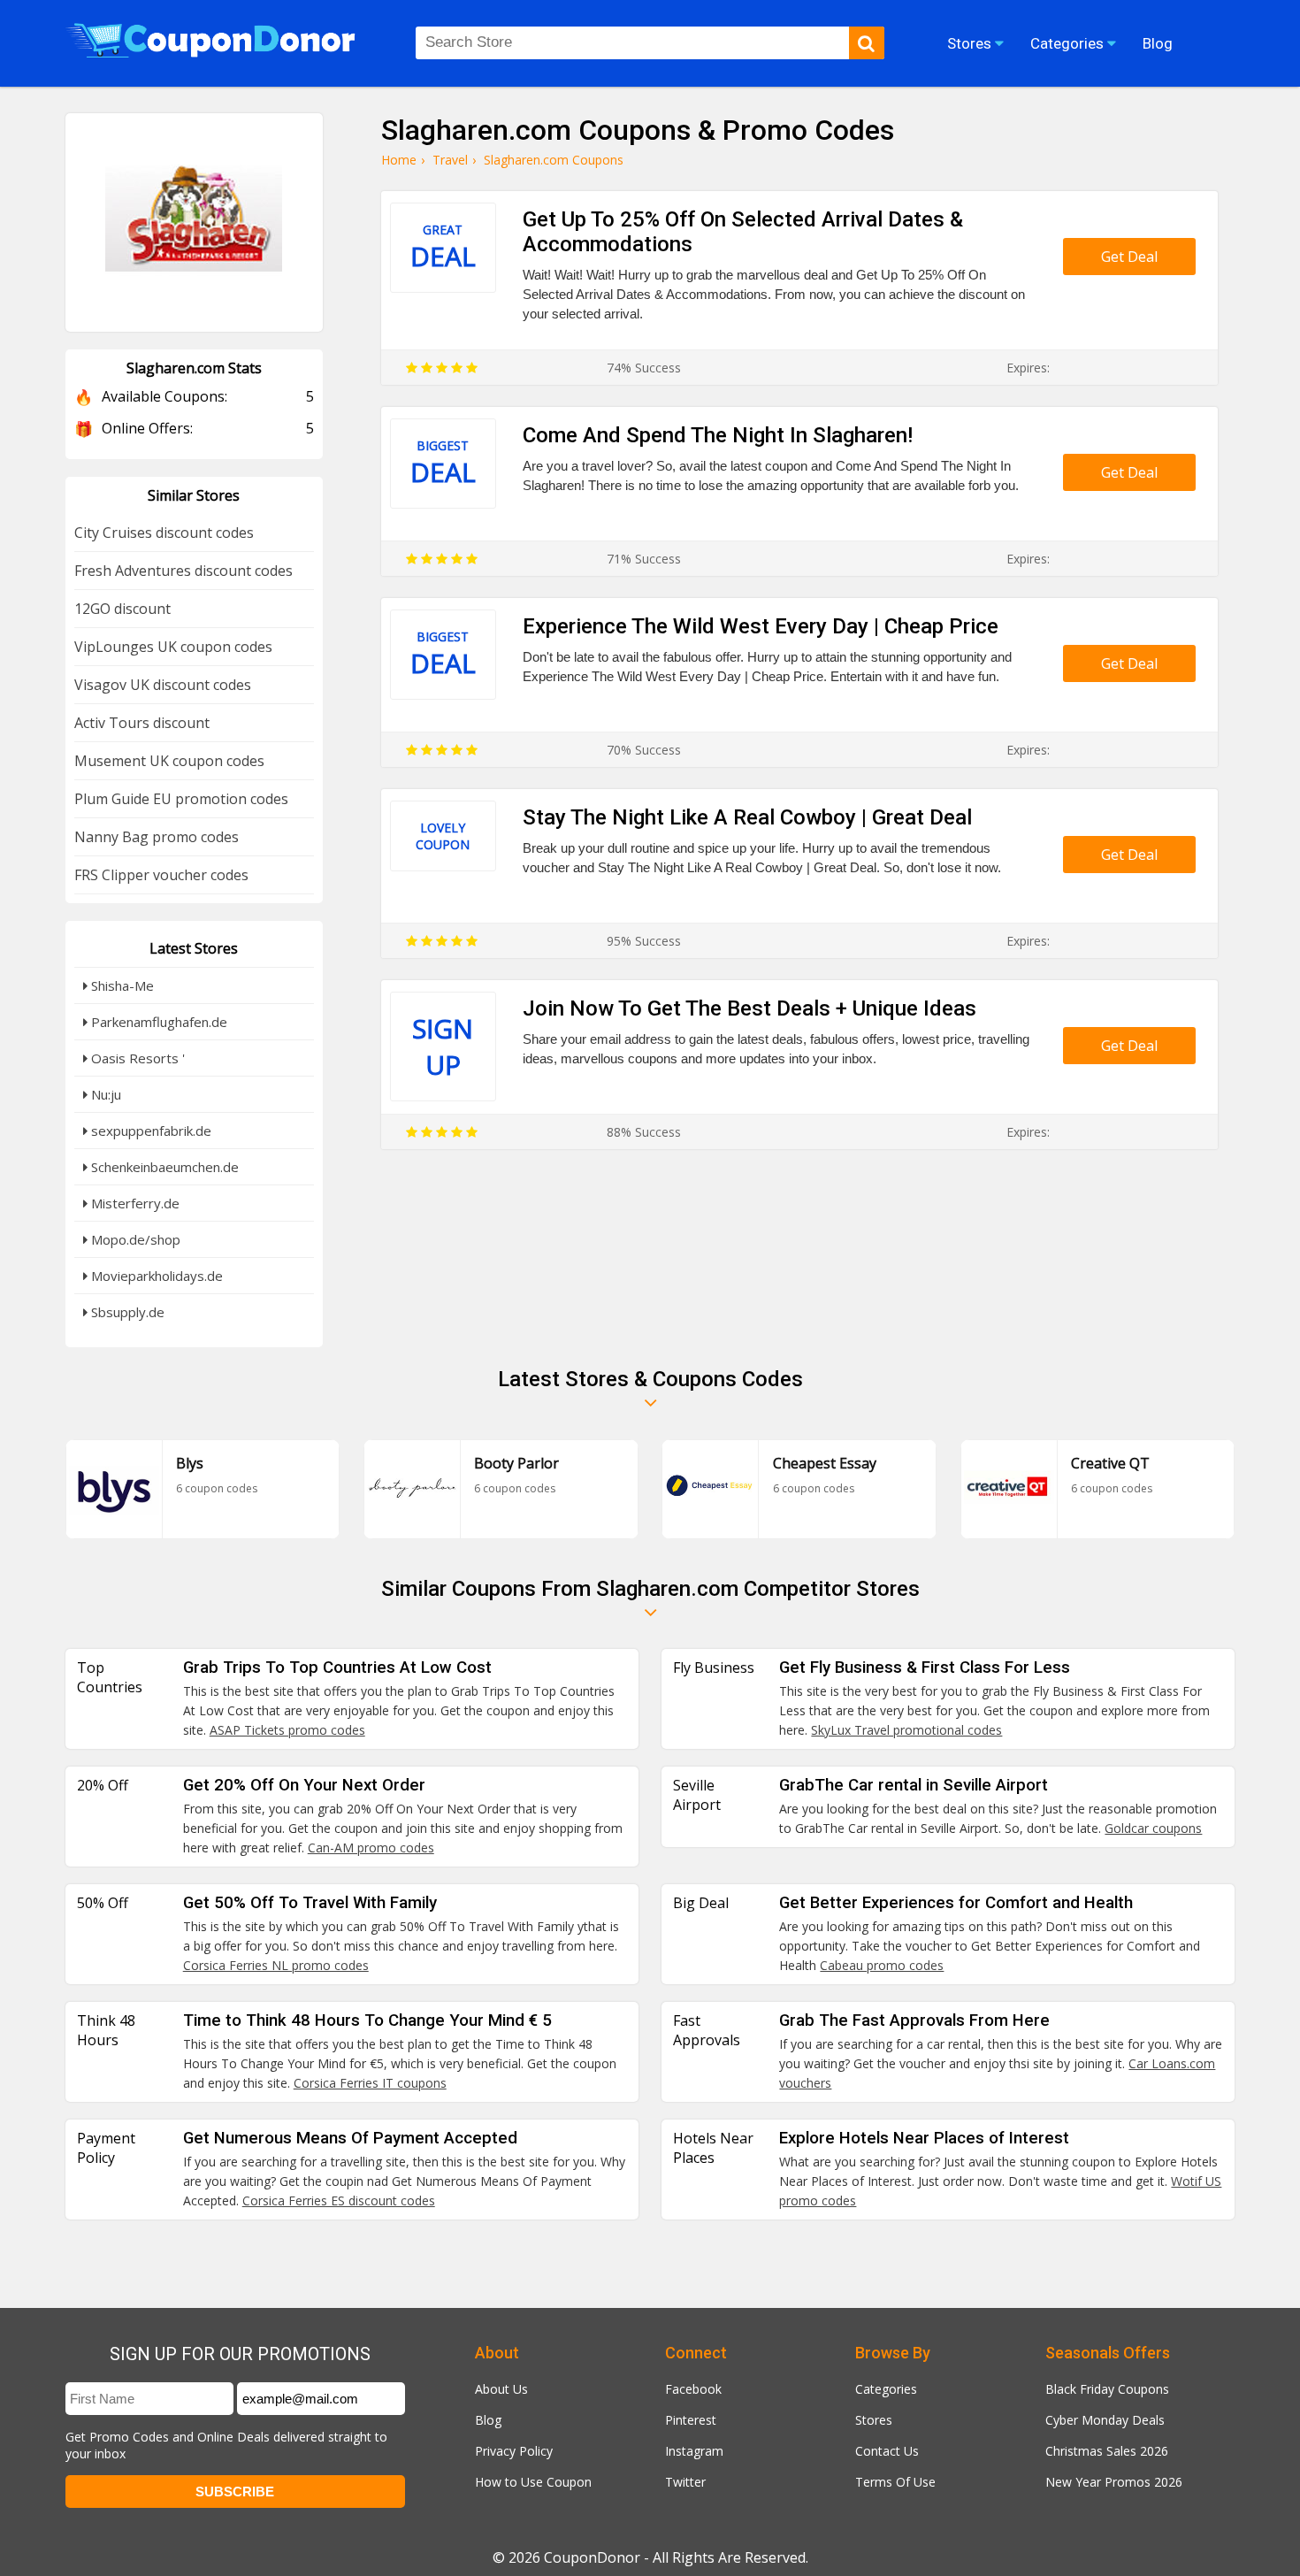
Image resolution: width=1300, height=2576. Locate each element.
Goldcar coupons (1153, 1828)
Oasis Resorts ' (136, 1058)
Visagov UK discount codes (163, 685)
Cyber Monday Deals (1105, 2420)
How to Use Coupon (533, 2482)
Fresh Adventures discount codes (184, 571)
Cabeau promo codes (882, 1965)
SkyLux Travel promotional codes (906, 1730)
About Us (501, 2389)
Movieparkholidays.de (155, 1276)
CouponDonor (592, 2557)
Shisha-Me (121, 985)
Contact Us (887, 2451)
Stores (874, 2420)
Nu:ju (104, 1094)
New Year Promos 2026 (1114, 2482)
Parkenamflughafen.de (157, 1022)
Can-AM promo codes (371, 1848)
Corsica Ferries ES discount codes (339, 2200)
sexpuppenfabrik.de (149, 1131)
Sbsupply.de (126, 1312)
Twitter (685, 2482)
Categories (886, 2389)
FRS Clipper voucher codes (161, 875)
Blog (488, 2420)
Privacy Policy (514, 2451)
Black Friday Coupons (1107, 2389)
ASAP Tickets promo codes (287, 1730)
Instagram (694, 2451)
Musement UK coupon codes (169, 761)
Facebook (693, 2389)
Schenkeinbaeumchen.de (163, 1167)
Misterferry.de (134, 1203)
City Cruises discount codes (164, 533)
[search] (867, 43)
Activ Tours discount (142, 723)
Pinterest (691, 2420)
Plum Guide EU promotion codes (181, 799)
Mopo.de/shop (134, 1239)
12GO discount (122, 609)
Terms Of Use (895, 2482)
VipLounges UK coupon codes (173, 647)
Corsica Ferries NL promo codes (276, 1965)
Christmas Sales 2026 (1107, 2451)
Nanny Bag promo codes (157, 837)
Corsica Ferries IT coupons (370, 2083)
